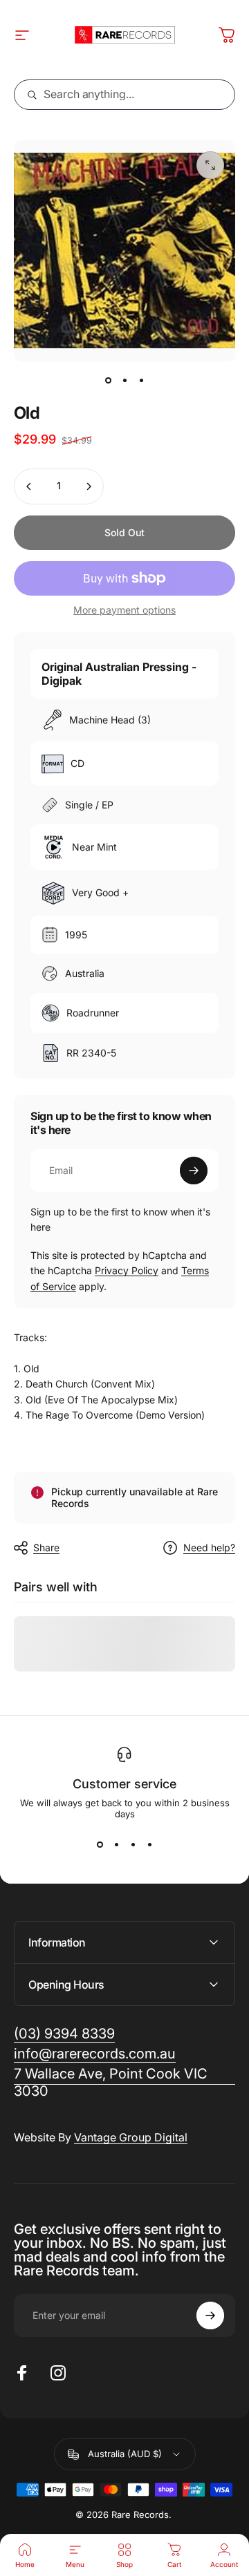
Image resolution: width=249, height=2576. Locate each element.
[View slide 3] (133, 1844)
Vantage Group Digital (131, 2137)
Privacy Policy (127, 1270)
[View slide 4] (149, 1844)
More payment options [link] (124, 610)
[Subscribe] (194, 1171)
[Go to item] (108, 381)
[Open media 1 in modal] (210, 165)
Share (46, 1547)
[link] (124, 2083)
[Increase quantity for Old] (89, 486)
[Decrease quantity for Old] (29, 486)
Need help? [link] (209, 1547)
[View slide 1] (100, 1844)
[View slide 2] (116, 1844)
